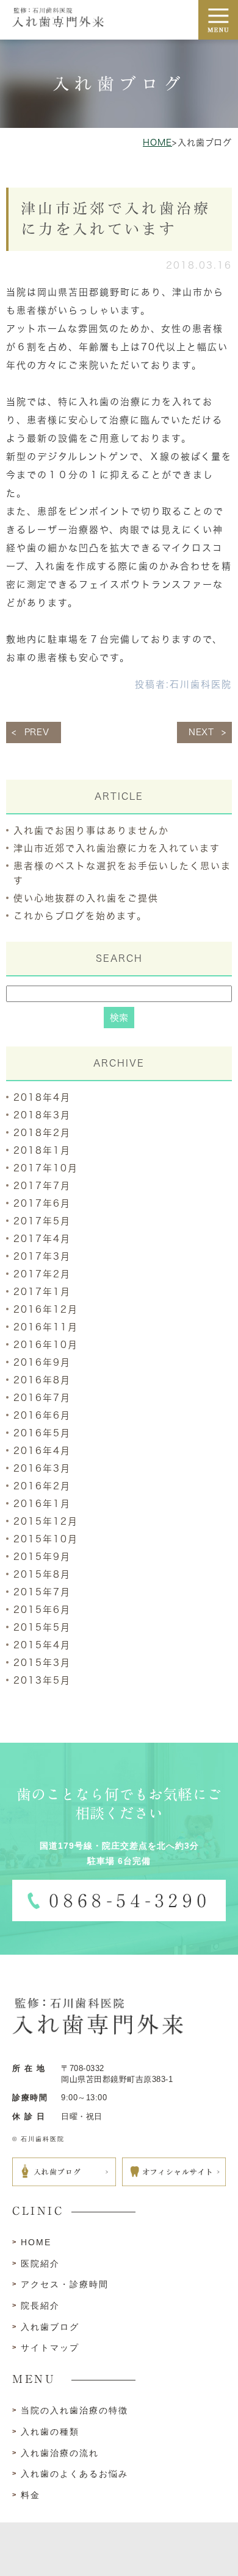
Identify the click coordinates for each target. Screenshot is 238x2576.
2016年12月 (46, 1309)
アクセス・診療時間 (65, 2284)
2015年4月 (42, 1645)
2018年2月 (42, 1133)
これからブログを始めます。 (80, 916)
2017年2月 (42, 1274)
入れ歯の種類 (50, 2432)
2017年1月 (42, 1292)
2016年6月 (42, 1415)
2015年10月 (46, 1539)
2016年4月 (42, 1451)
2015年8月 (42, 1574)
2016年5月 (42, 1433)
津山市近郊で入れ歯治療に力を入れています (117, 848)
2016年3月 (42, 1468)
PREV (37, 732)
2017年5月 (42, 1221)
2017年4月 (42, 1239)
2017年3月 (42, 1256)
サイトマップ (50, 2348)
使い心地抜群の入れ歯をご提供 (86, 898)
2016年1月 (42, 1504)
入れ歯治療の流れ (60, 2453)
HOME (157, 143)
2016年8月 (42, 1380)
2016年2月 (42, 1486)
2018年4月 (42, 1097)
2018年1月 (42, 1150)
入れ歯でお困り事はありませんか (91, 831)
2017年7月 (42, 1186)
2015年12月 (46, 1521)
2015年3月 (42, 1663)
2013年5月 (42, 1680)
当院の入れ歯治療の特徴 (74, 2410)
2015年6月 (42, 1610)
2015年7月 (42, 1592)
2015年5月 (42, 1627)
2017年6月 (42, 1203)
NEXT (201, 732)
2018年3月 (42, 1115)
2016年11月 (46, 1327)
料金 (31, 2495)
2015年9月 (42, 1557)
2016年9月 (42, 1362)
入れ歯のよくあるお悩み (74, 2474)
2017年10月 (46, 1168)
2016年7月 (42, 1398)
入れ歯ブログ (50, 2327)
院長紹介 (40, 2306)
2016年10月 (46, 1345)
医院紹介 (40, 2264)
